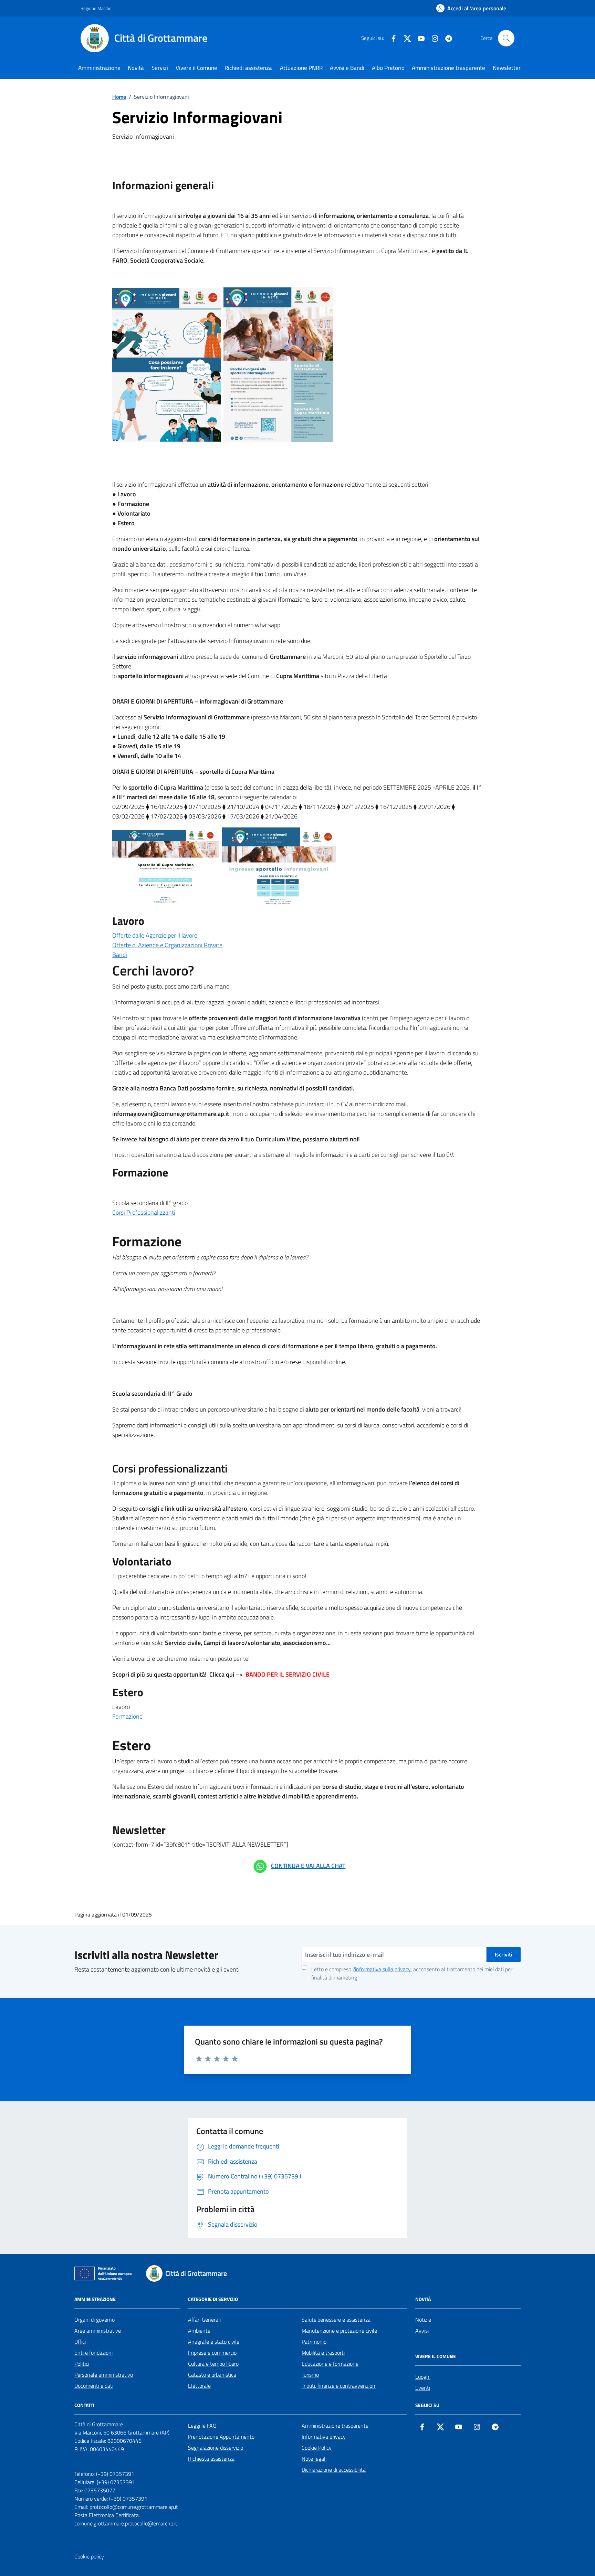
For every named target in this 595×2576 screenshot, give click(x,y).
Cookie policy (89, 2556)
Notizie (423, 2320)
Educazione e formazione (330, 2364)
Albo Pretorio (388, 68)
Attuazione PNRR (301, 68)
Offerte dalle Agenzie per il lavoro (155, 935)
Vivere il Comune (196, 68)
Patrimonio (314, 2342)
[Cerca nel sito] (506, 38)
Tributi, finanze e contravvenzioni (339, 2386)
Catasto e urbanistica (212, 2375)
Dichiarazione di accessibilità (334, 2470)
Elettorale (199, 2386)
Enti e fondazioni (93, 2353)
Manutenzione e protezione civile (339, 2331)
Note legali (314, 2459)
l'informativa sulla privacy (382, 1969)
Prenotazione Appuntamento (221, 2437)
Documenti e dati (94, 2386)
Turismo (310, 2375)
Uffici (80, 2342)
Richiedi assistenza (248, 68)
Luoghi (423, 2377)
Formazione (127, 1716)
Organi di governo (95, 2320)
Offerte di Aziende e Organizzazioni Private (167, 945)
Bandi (120, 955)
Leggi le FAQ (202, 2426)
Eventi (423, 2388)
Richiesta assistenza (211, 2459)
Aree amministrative (98, 2331)
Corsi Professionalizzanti (144, 1212)
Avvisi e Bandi (347, 68)
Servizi (160, 68)
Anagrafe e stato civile (214, 2342)
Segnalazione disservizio (216, 2448)
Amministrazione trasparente (448, 68)
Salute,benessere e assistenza (336, 2320)
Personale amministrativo (104, 2375)
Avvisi (422, 2331)
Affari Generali (204, 2320)
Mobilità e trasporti (323, 2353)
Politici (82, 2364)
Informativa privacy (324, 2437)
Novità (136, 68)
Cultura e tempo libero (213, 2364)
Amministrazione (99, 68)
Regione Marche (96, 8)
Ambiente (199, 2331)
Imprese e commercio (212, 2353)
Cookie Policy (317, 2448)
